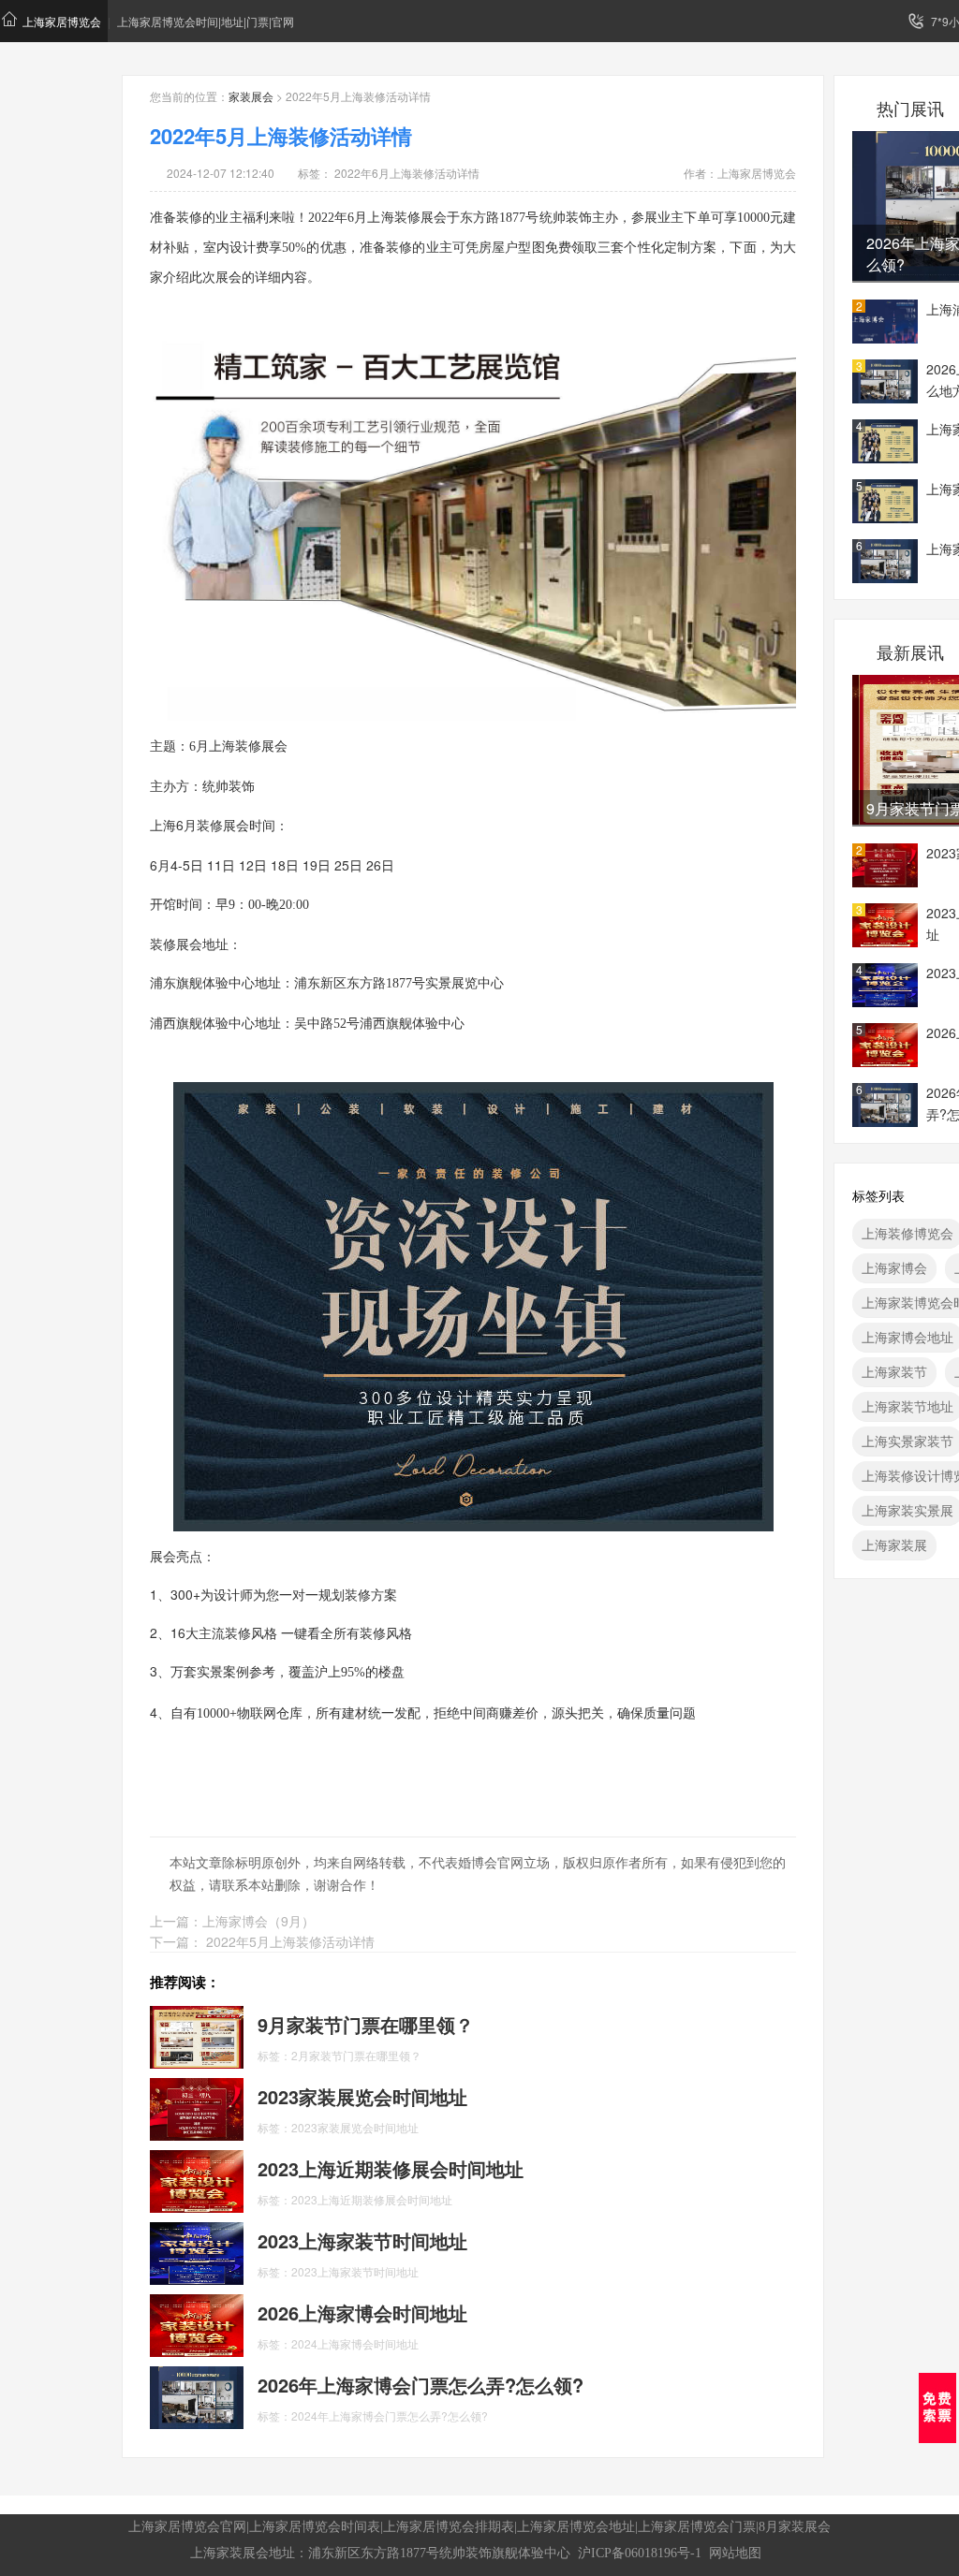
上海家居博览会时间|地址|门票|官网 (206, 21)
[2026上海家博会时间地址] (197, 2323)
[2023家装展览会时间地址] (197, 2107)
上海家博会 (894, 1267)
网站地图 (735, 2553)
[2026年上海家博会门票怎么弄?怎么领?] (197, 2395)
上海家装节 (894, 1371)
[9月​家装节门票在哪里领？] (197, 2035)
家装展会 (251, 96)
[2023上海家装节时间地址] (197, 2251)
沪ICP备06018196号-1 (640, 2553)
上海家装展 (894, 1544)
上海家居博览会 (62, 21)
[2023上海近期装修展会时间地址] (197, 2179)
